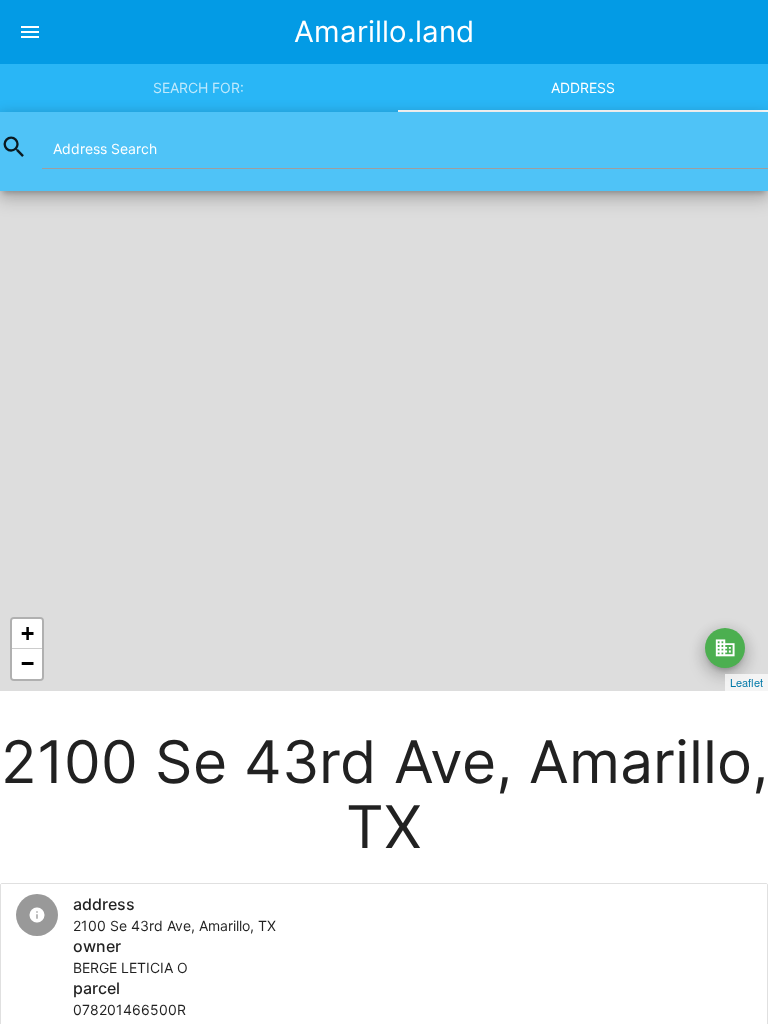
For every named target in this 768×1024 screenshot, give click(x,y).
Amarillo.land (384, 31)
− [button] (27, 663)
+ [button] (27, 633)
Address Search (105, 148)
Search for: (198, 87)
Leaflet (746, 682)
